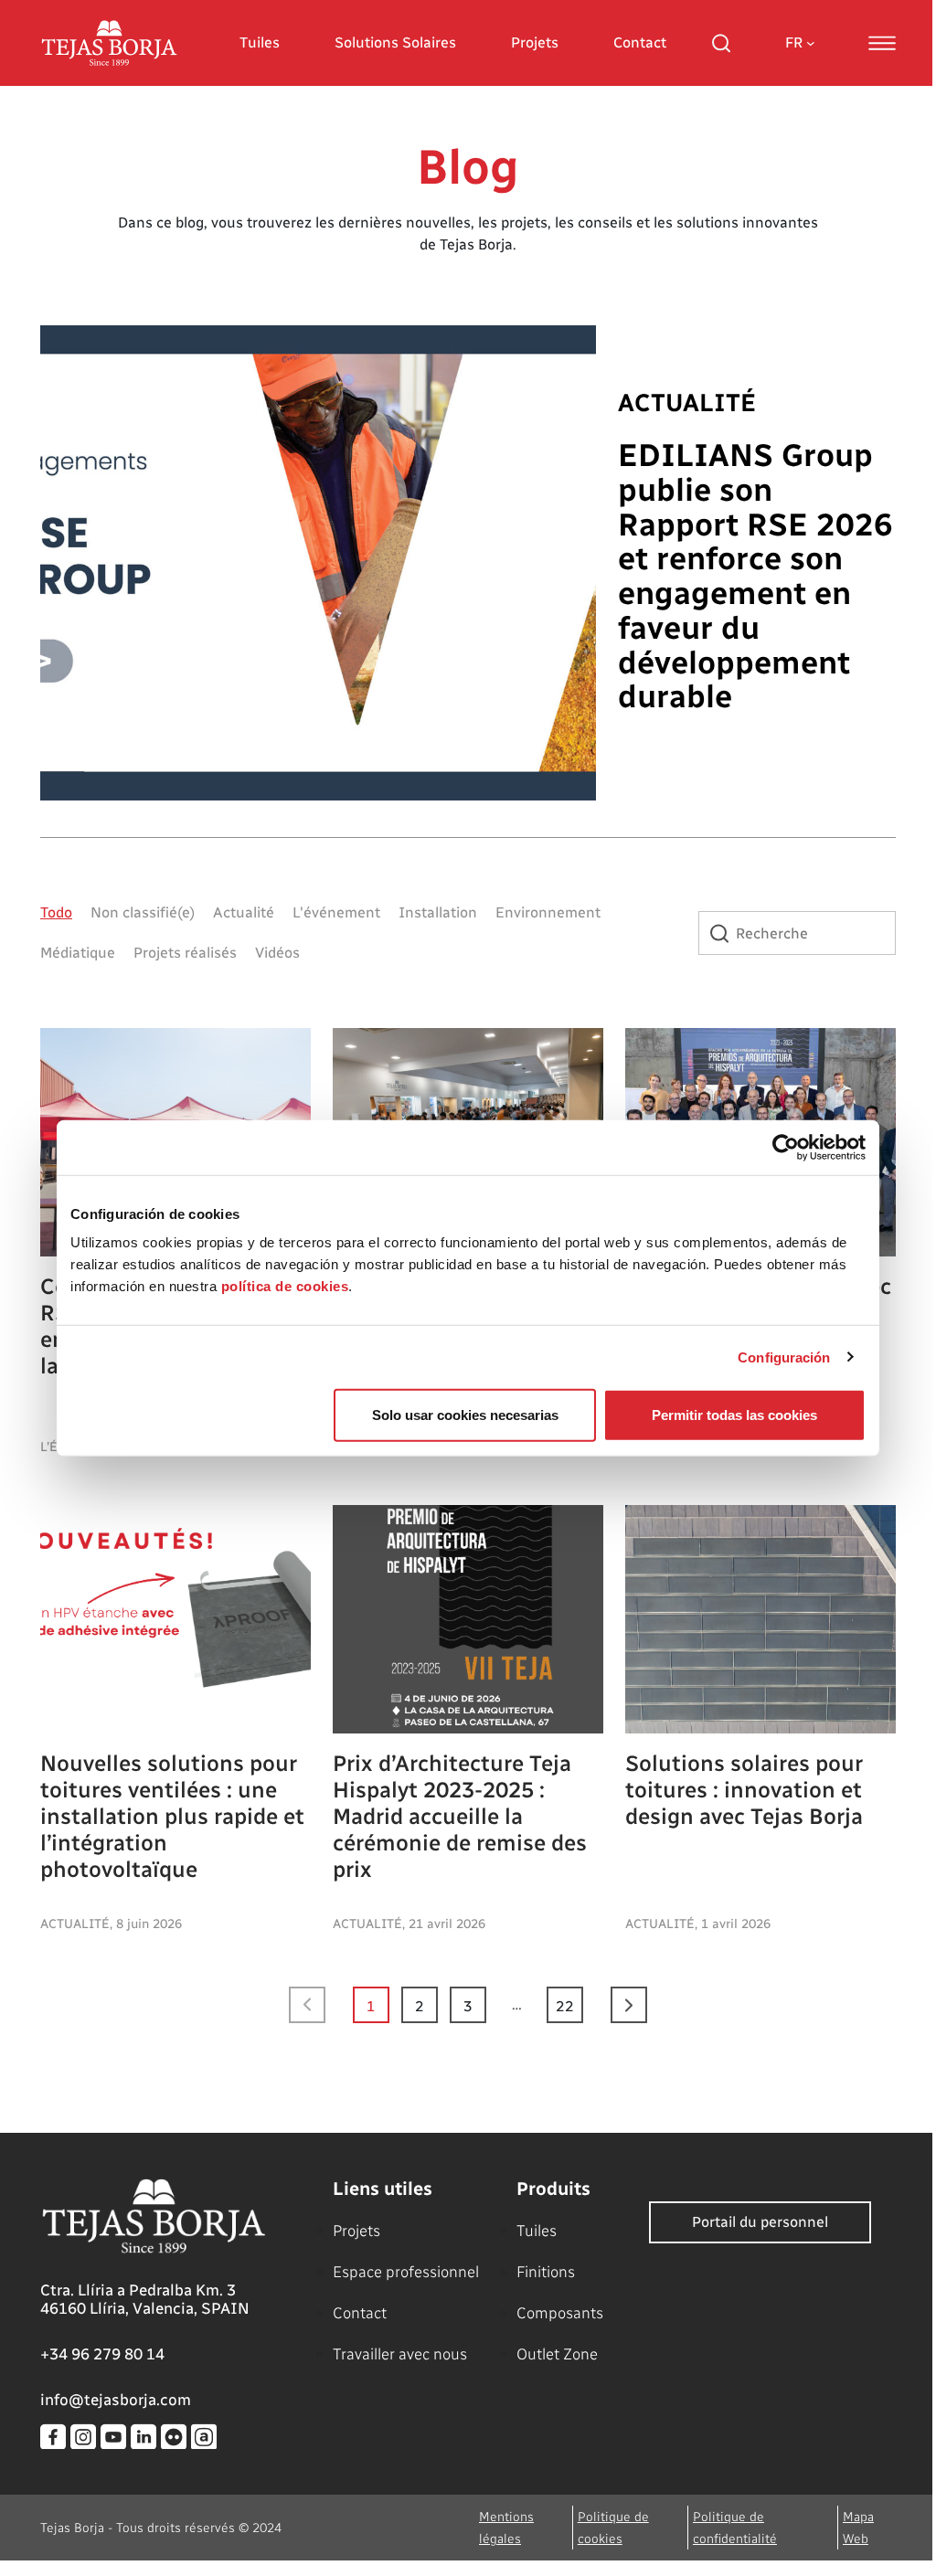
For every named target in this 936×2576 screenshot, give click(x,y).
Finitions (546, 2272)
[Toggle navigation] (882, 43)
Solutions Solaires (395, 42)
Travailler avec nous (400, 2354)
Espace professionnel (406, 2272)
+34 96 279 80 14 (102, 2354)
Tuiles (260, 42)
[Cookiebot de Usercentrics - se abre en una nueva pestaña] (786, 1147)
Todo (56, 912)
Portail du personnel (760, 2222)
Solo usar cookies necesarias (465, 1415)
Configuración (784, 1357)
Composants (560, 2313)
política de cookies (285, 1286)
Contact (640, 42)
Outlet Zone (557, 2354)
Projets (535, 42)
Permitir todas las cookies (734, 1415)
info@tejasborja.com (116, 2400)
